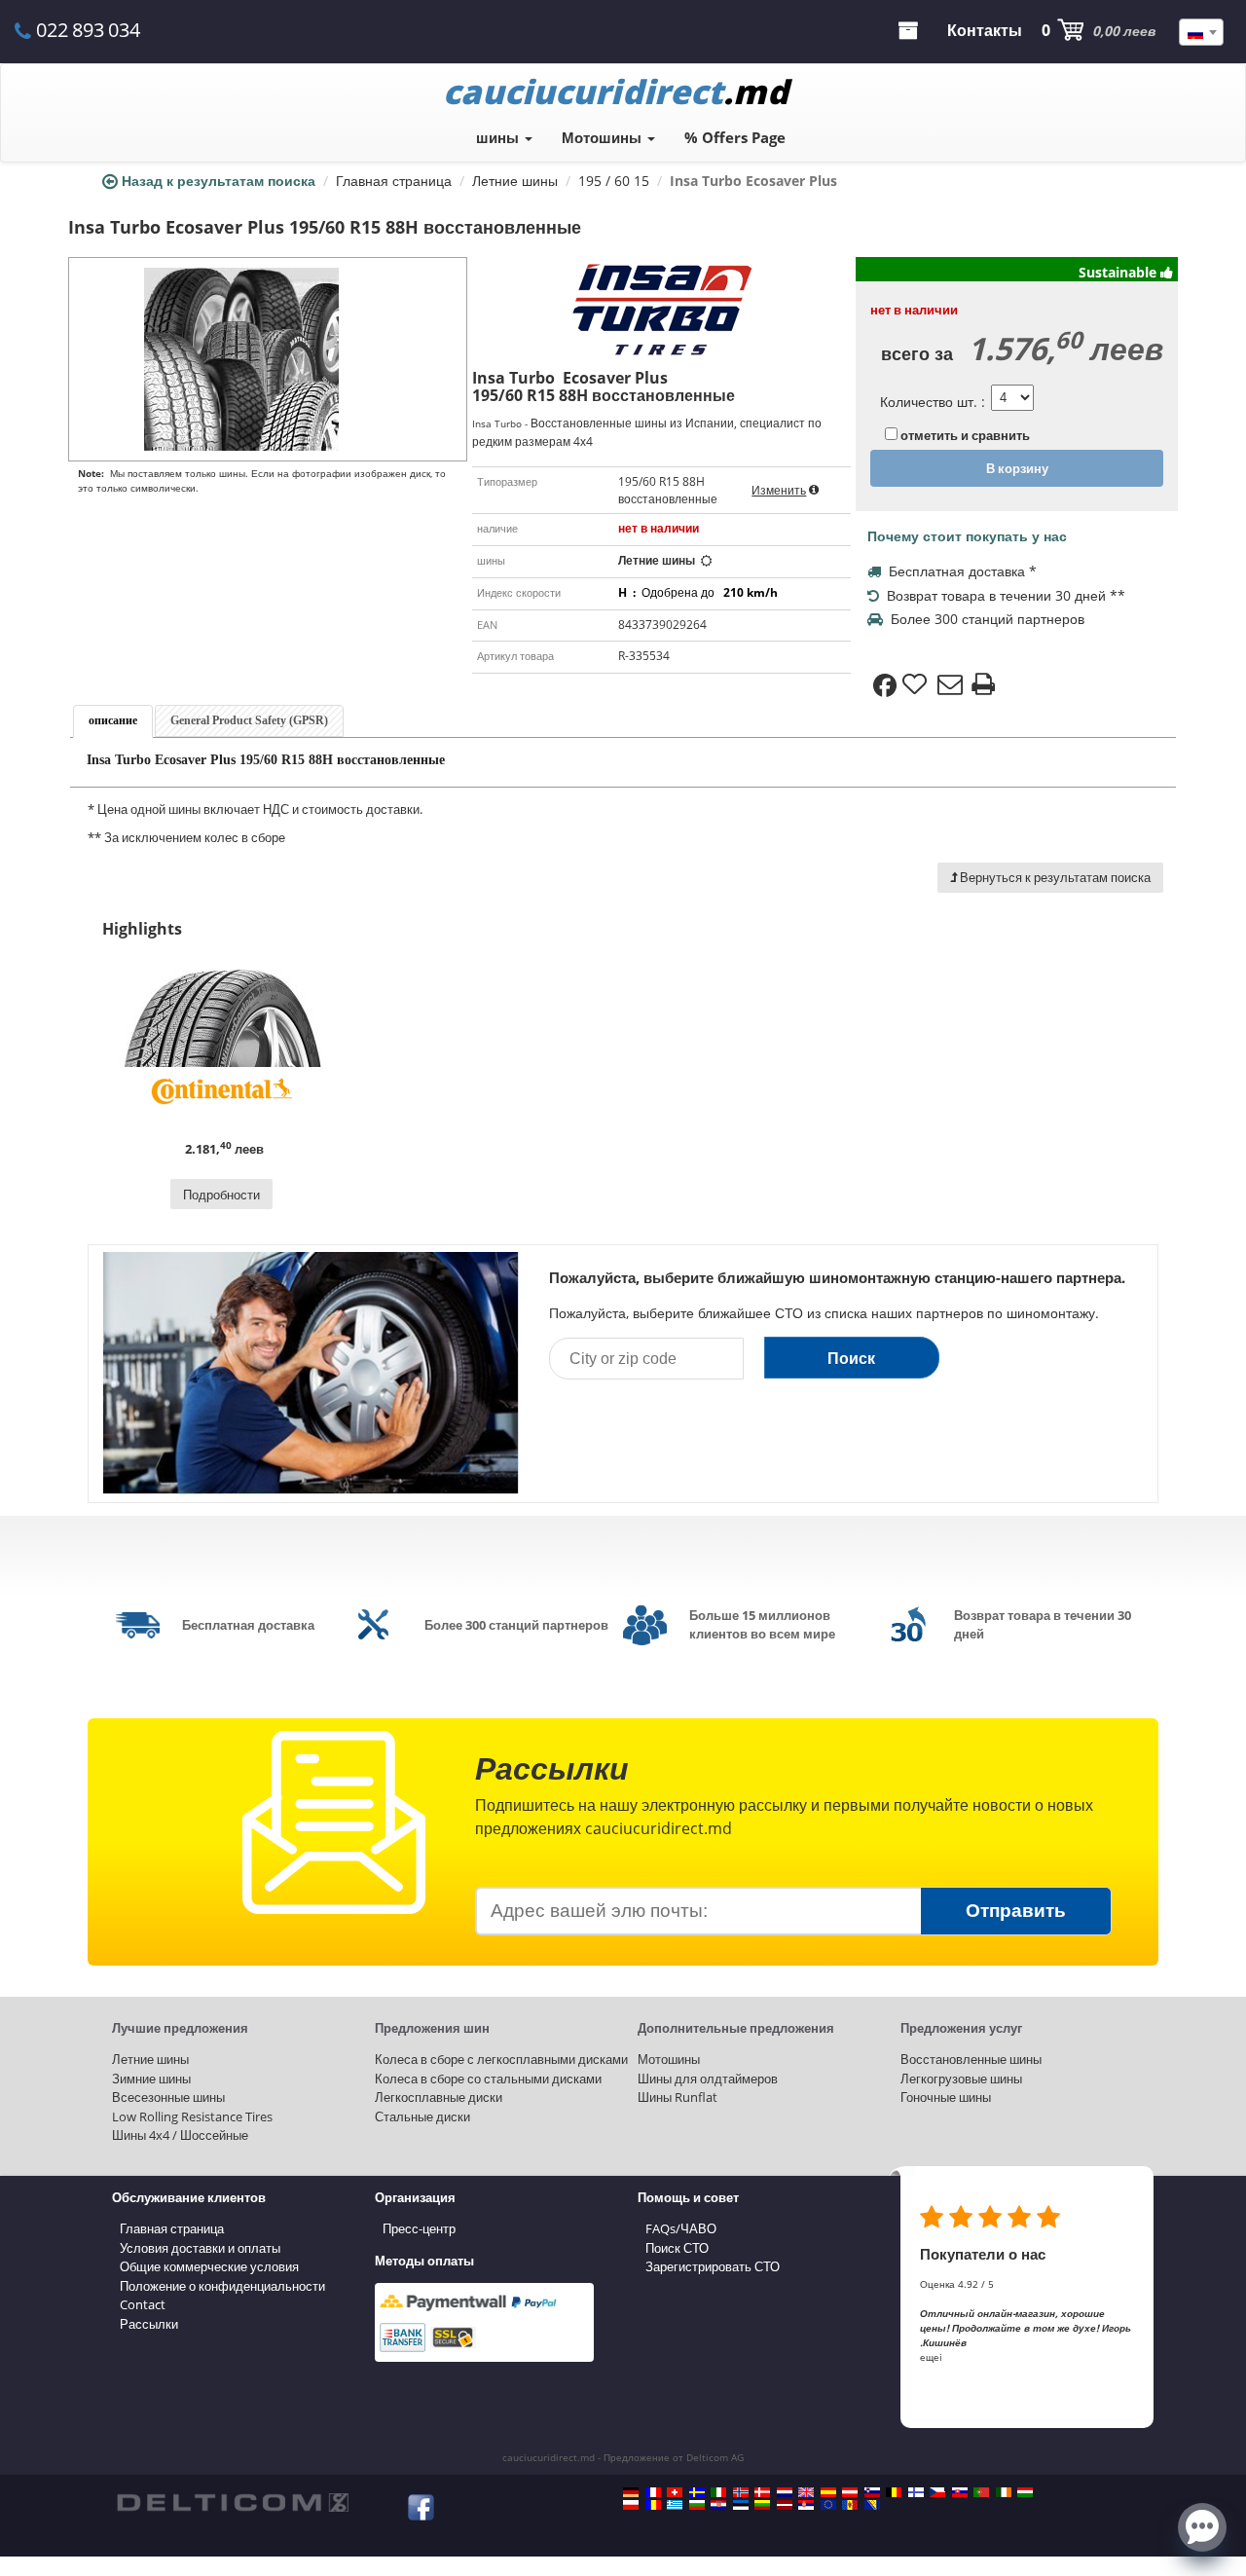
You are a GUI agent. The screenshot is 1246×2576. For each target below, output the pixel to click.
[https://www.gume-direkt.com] (872, 2492)
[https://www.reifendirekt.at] (850, 2492)
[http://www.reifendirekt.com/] (828, 2505)
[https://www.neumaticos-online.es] (828, 2492)
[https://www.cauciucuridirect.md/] (850, 2505)
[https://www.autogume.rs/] (806, 2505)
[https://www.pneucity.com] (981, 2492)
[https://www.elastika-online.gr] (675, 2505)
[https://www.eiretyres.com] (1004, 2492)
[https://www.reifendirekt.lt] (762, 2505)
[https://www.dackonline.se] (697, 2492)
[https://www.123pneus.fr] (653, 2492)
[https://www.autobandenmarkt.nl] (785, 2492)
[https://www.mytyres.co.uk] (806, 2492)
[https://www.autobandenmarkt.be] (894, 2492)
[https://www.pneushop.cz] (937, 2492)
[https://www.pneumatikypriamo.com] (960, 2492)
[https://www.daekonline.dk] (762, 2492)
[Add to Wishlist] (917, 685)
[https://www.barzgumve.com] (697, 2505)
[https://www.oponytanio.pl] (631, 2505)
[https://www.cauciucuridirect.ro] (653, 2505)
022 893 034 (88, 30)
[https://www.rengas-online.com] (916, 2492)
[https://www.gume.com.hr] (718, 2505)
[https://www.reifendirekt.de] (631, 2492)
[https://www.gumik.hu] (1025, 2492)
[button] (1202, 2525)
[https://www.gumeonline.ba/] (872, 2505)
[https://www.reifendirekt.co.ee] (741, 2505)
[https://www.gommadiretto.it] (718, 2492)
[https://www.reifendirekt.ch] (675, 2492)
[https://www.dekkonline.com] (741, 2492)
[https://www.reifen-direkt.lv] (785, 2505)
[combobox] (1201, 32)
